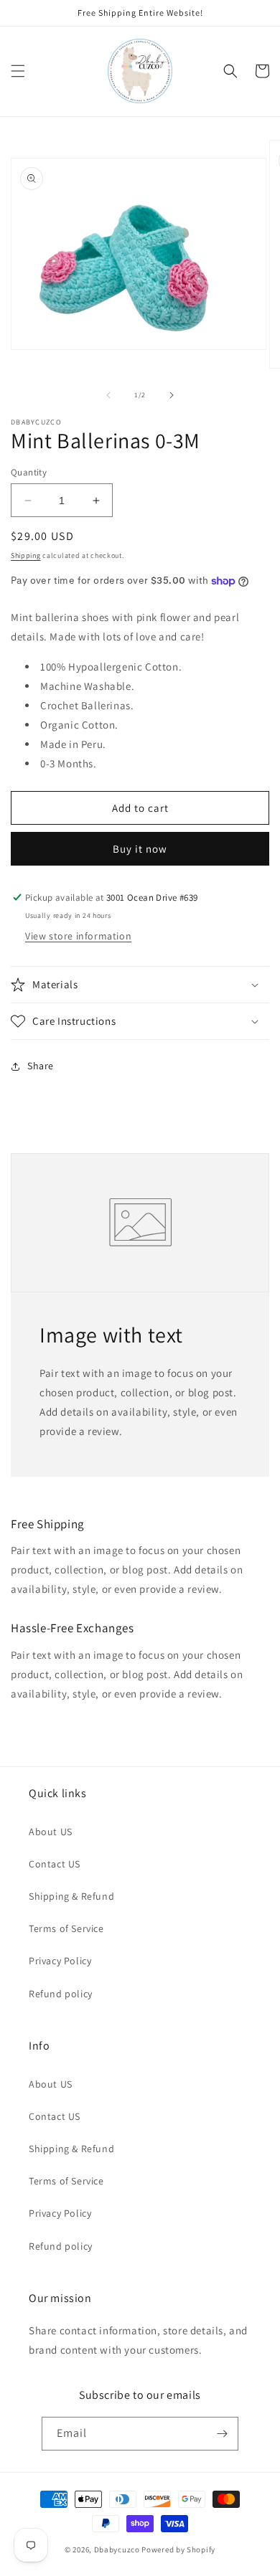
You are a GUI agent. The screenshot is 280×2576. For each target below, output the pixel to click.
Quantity (29, 472)
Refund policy (61, 1994)
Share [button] (41, 1066)
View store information (78, 936)
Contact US (55, 1864)
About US (51, 1832)
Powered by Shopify (178, 2549)
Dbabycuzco (117, 2549)
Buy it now (140, 849)
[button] (18, 71)
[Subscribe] (222, 2434)
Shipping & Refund (71, 1896)
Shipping (26, 555)
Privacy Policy (60, 1961)
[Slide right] (172, 395)
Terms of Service (66, 1928)
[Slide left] (108, 395)
